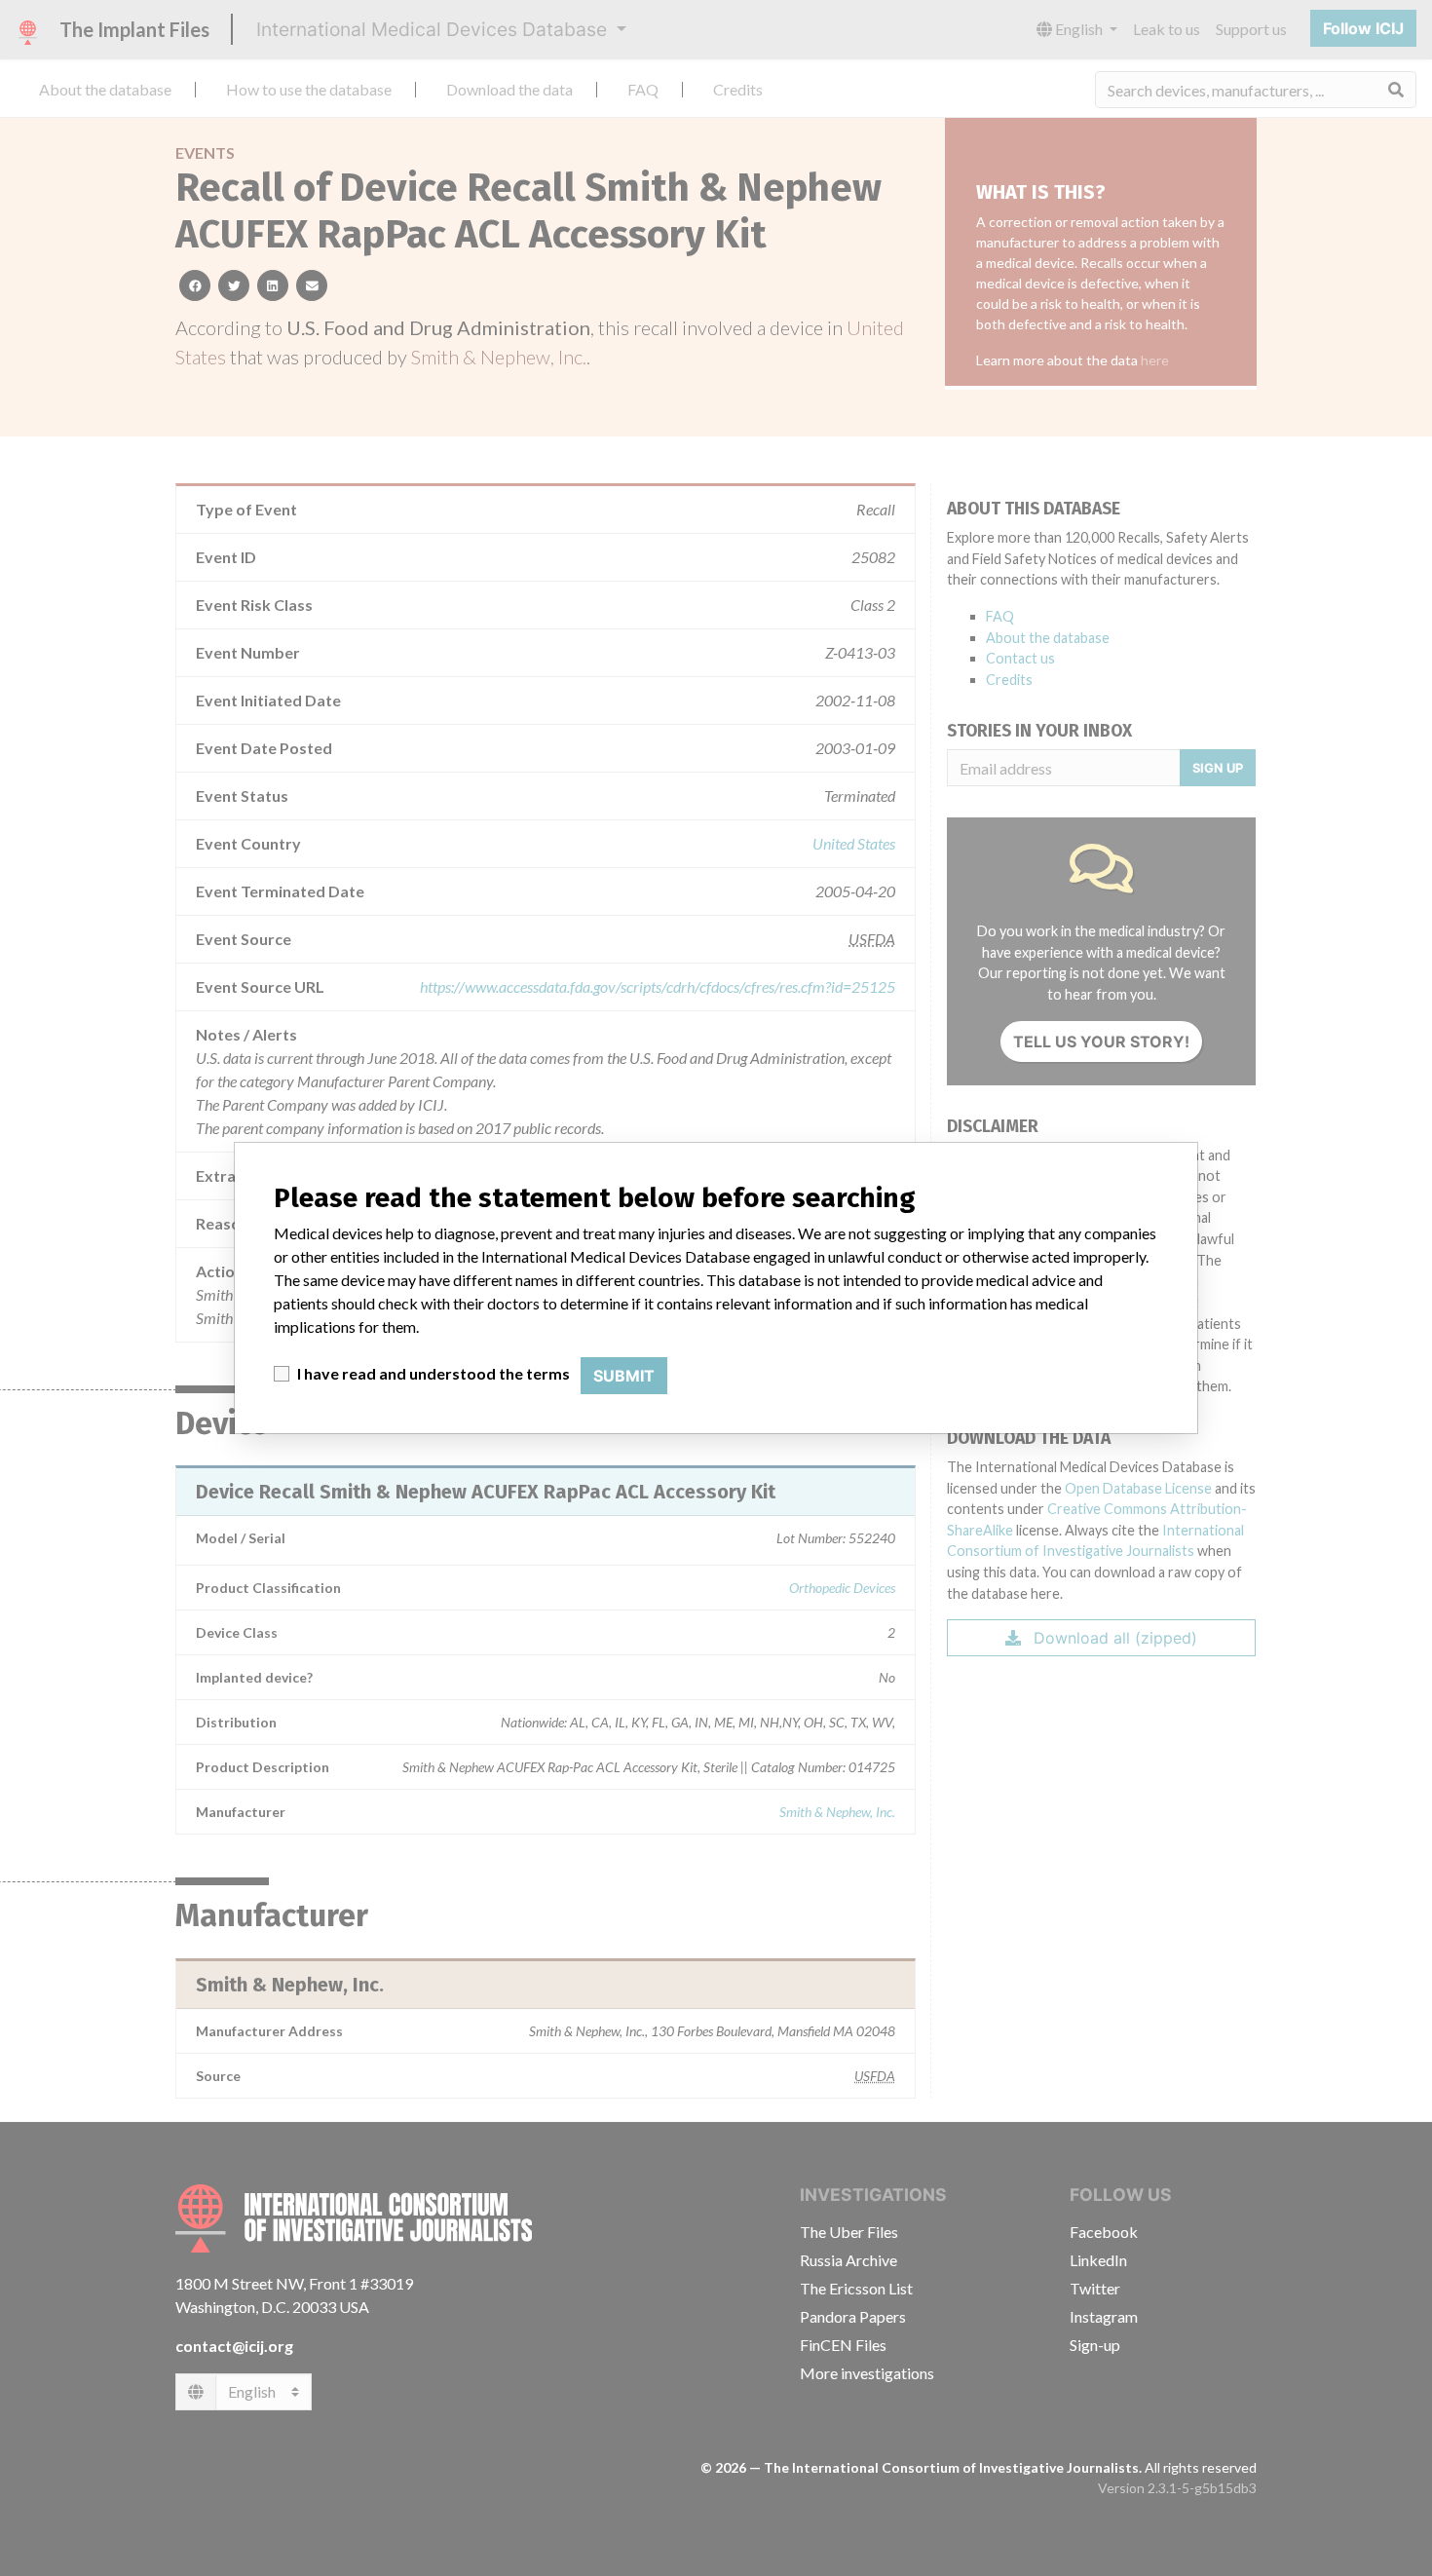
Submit (624, 1376)
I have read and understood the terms (433, 1373)
